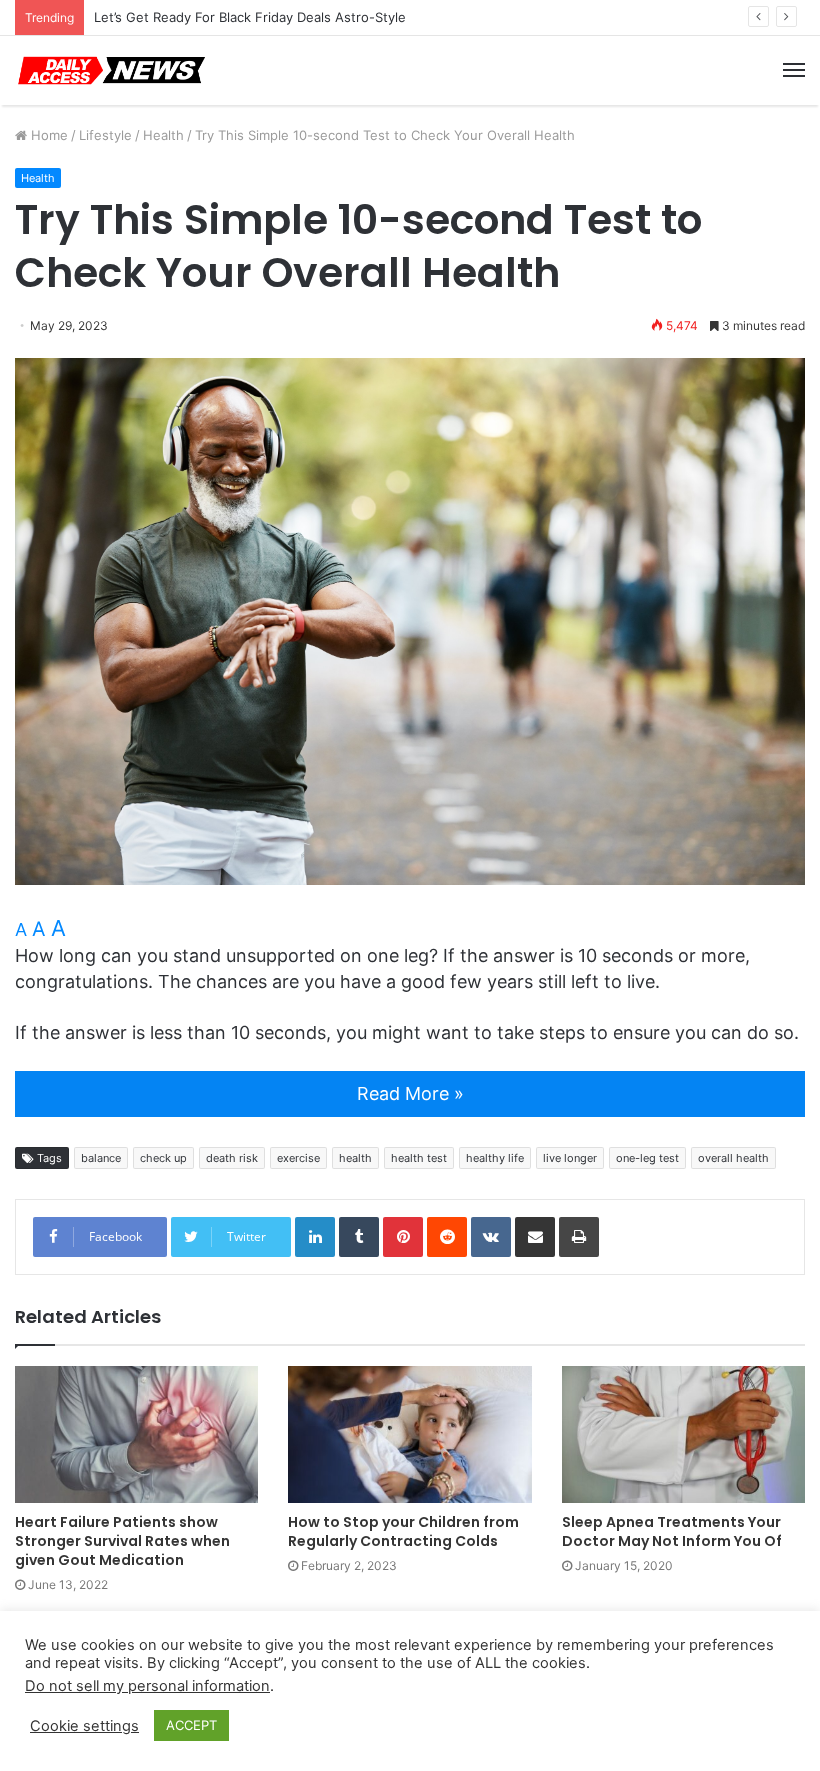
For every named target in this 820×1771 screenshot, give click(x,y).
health (355, 1158)
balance (101, 1158)
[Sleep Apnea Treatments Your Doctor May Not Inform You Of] (683, 1434)
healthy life (495, 1158)
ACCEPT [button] (191, 1725)
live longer (570, 1158)
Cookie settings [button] (84, 1726)
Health (163, 135)
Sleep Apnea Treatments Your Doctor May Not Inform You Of (672, 1531)
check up (163, 1158)
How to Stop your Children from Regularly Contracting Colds (403, 1531)
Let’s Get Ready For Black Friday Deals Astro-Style (250, 17)
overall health (733, 1158)
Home (47, 135)
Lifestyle (105, 135)
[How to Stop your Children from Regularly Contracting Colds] (409, 1434)
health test (419, 1158)
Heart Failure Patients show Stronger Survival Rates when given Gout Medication (122, 1541)
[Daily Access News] (110, 70)
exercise (298, 1158)
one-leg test (647, 1158)
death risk (232, 1158)
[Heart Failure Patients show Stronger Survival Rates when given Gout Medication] (136, 1434)
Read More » (410, 1093)
